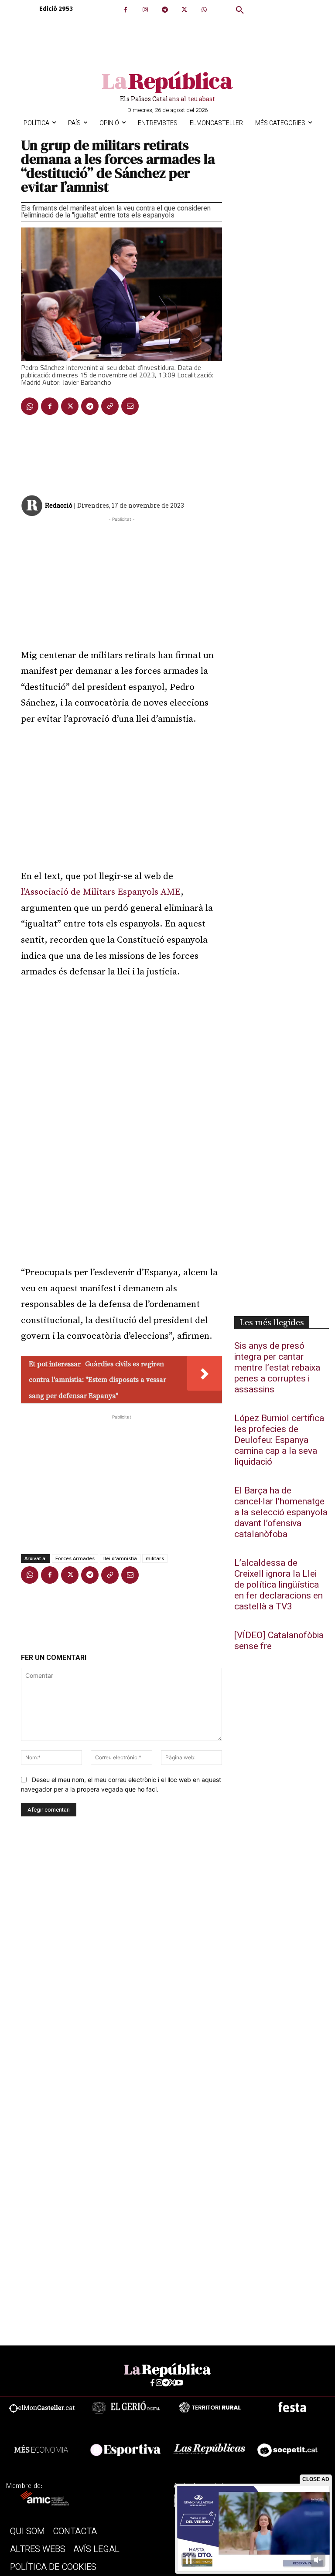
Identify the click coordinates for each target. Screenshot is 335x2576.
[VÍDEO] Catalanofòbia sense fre (279, 1641)
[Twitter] (184, 10)
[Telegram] (165, 10)
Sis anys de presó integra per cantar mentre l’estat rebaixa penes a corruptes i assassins (277, 1368)
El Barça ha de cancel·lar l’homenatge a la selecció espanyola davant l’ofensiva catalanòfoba (281, 1512)
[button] (240, 10)
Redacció (59, 505)
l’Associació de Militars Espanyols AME (101, 892)
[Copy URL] (110, 406)
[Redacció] (32, 506)
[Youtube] (179, 2383)
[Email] (130, 406)
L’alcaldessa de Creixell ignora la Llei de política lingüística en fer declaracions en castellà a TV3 (279, 1585)
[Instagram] (145, 10)
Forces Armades (75, 1558)
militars (155, 1558)
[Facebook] (125, 10)
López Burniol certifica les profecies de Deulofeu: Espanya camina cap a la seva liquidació (279, 1440)
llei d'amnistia (120, 1558)
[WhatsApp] (204, 10)
